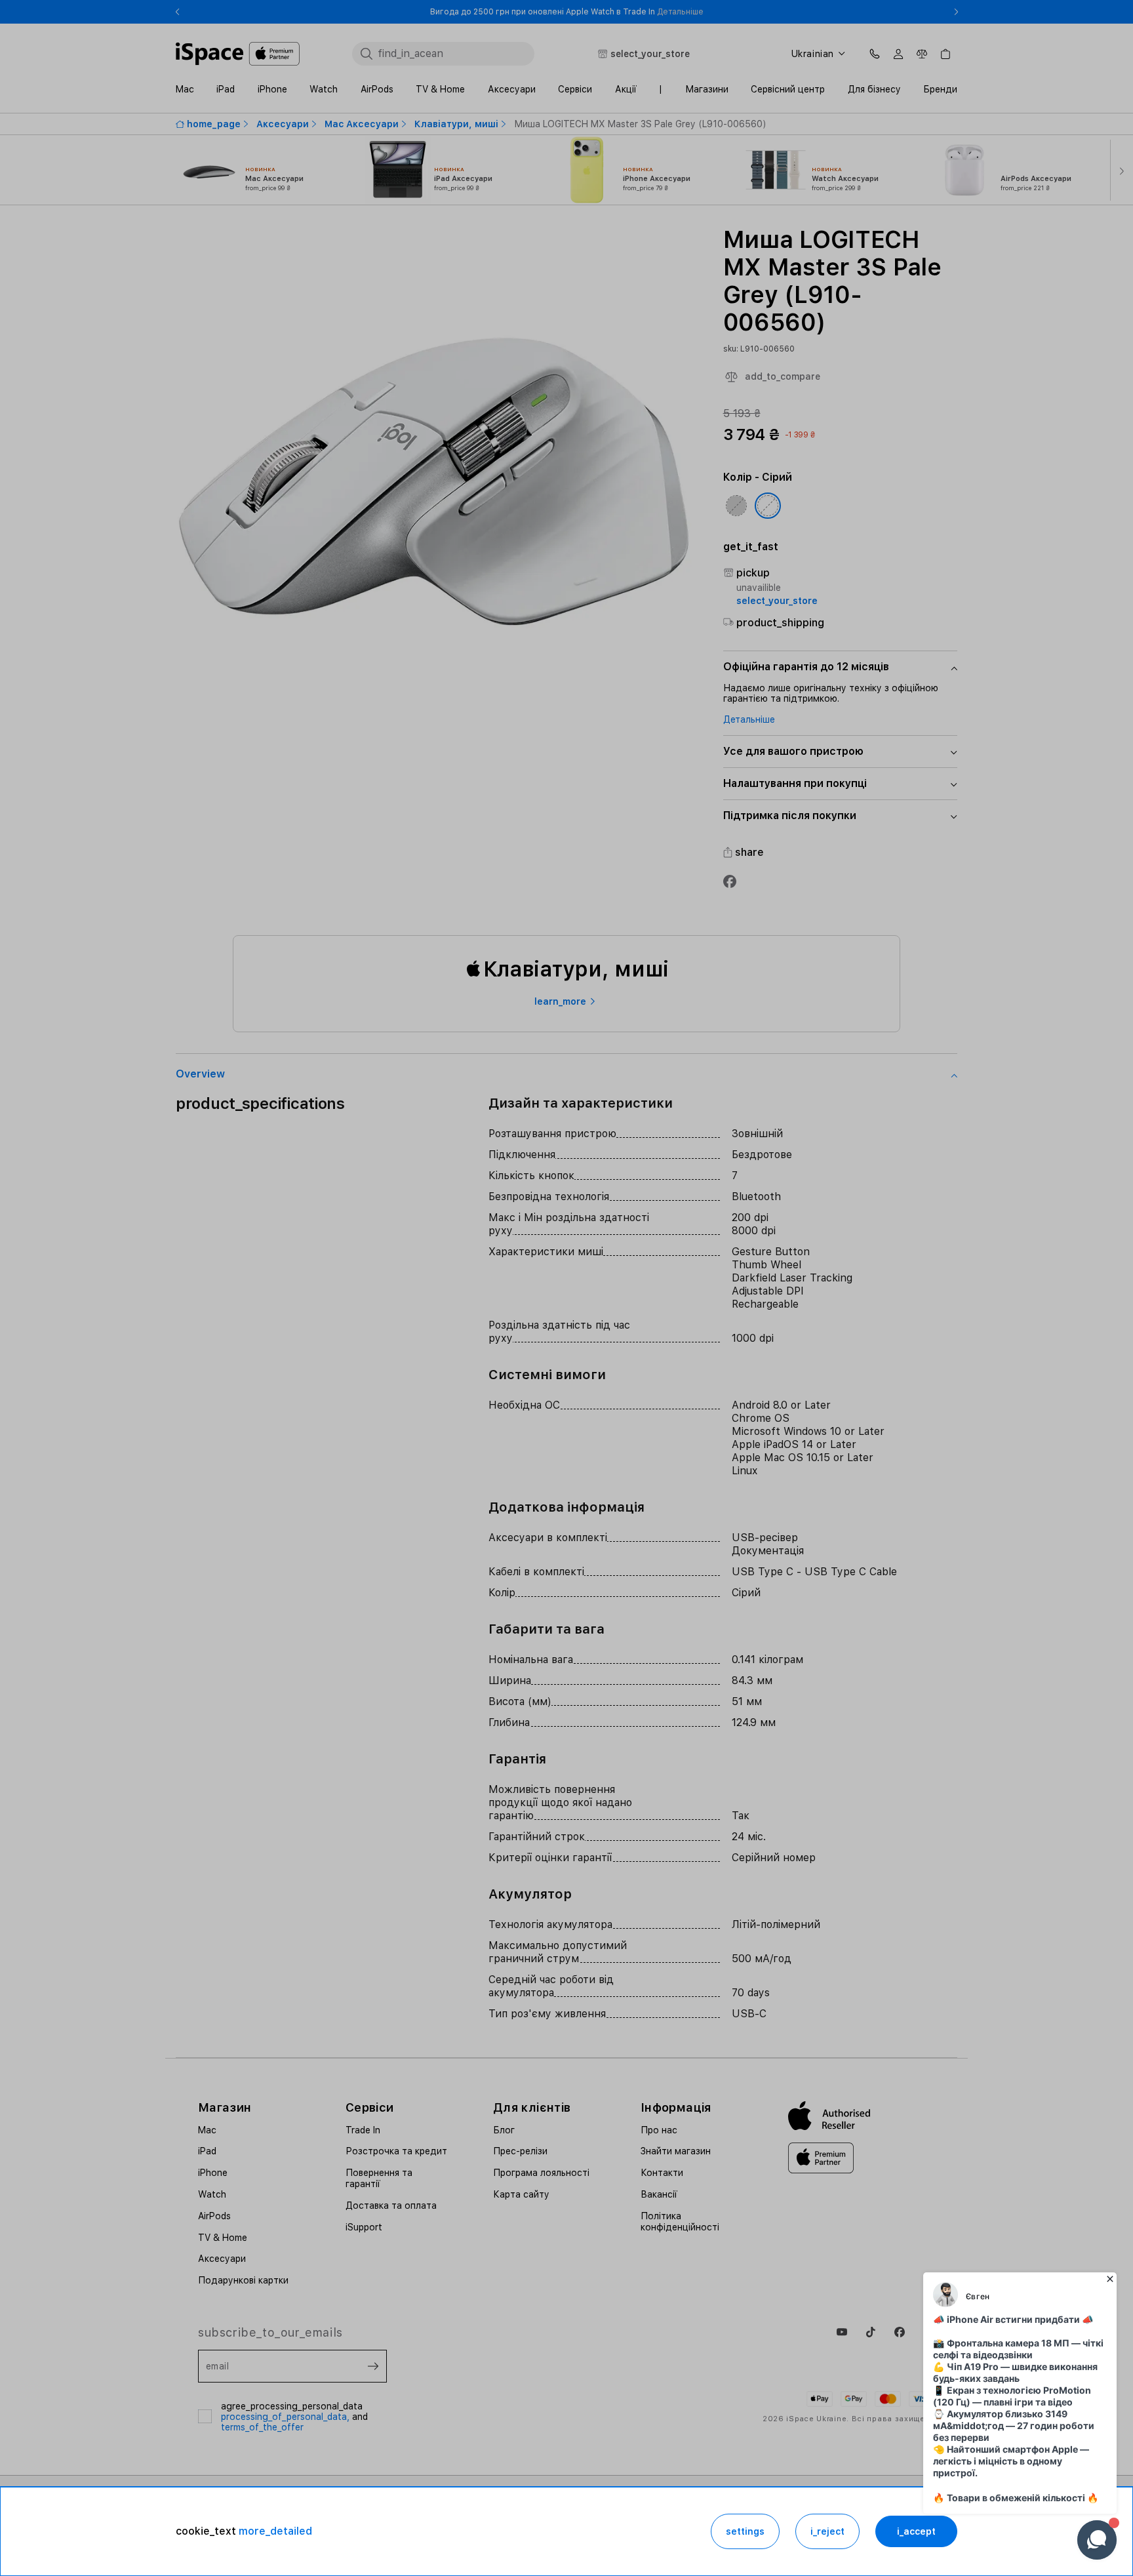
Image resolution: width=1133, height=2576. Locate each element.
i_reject (827, 2531)
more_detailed (275, 2531)
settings (745, 2531)
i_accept (916, 2531)
